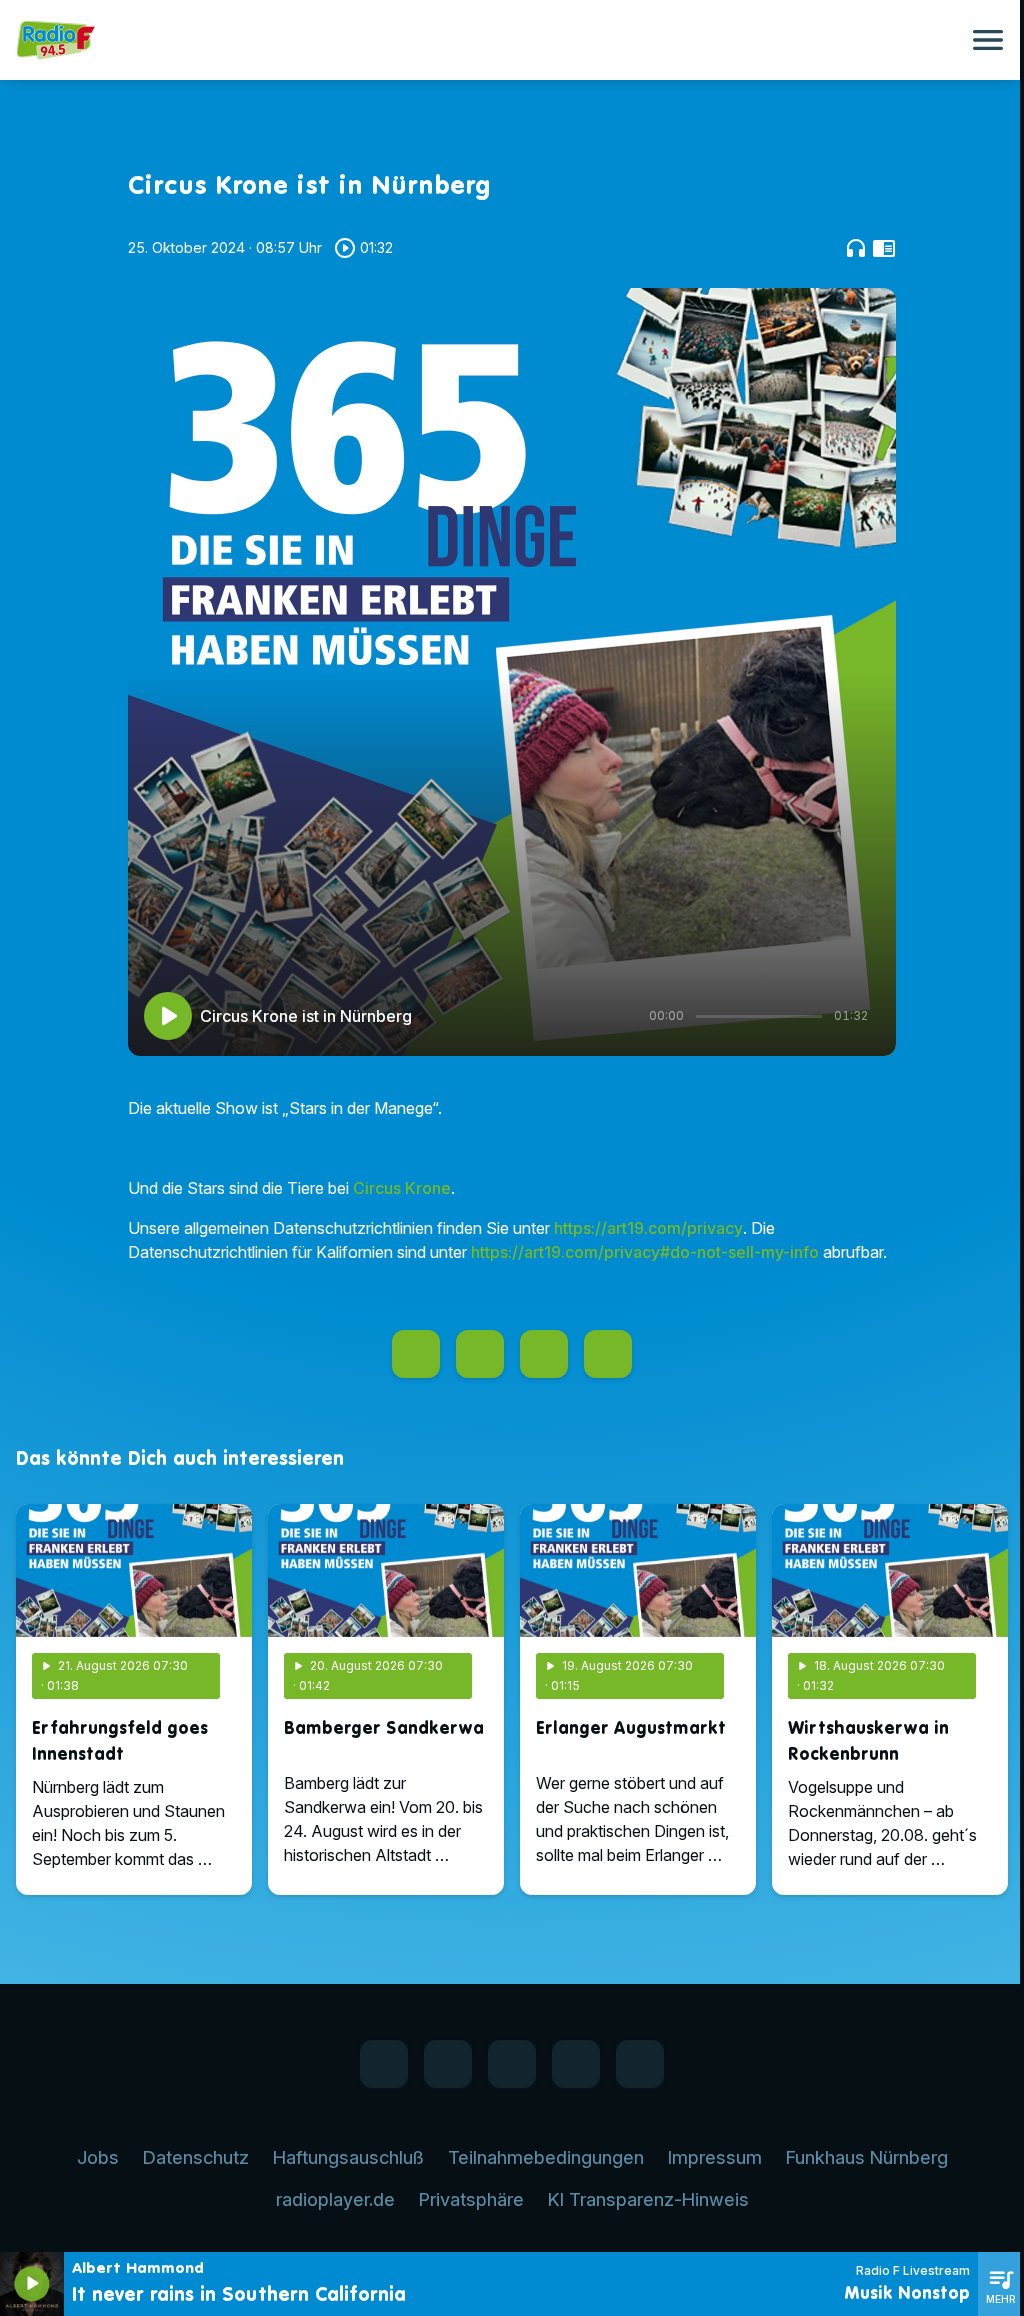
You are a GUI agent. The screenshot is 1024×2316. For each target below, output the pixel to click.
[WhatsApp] (448, 2064)
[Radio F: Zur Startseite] (488, 40)
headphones (856, 248)
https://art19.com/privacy (648, 1228)
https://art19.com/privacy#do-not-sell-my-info (645, 1252)
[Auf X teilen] (480, 1354)
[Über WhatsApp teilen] (544, 1354)
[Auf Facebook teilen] (416, 1354)
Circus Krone (402, 1188)
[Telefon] (576, 2064)
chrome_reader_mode (884, 248)
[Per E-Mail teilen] (608, 1354)
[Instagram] (512, 2064)
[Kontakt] (640, 2064)
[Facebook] (384, 2064)
